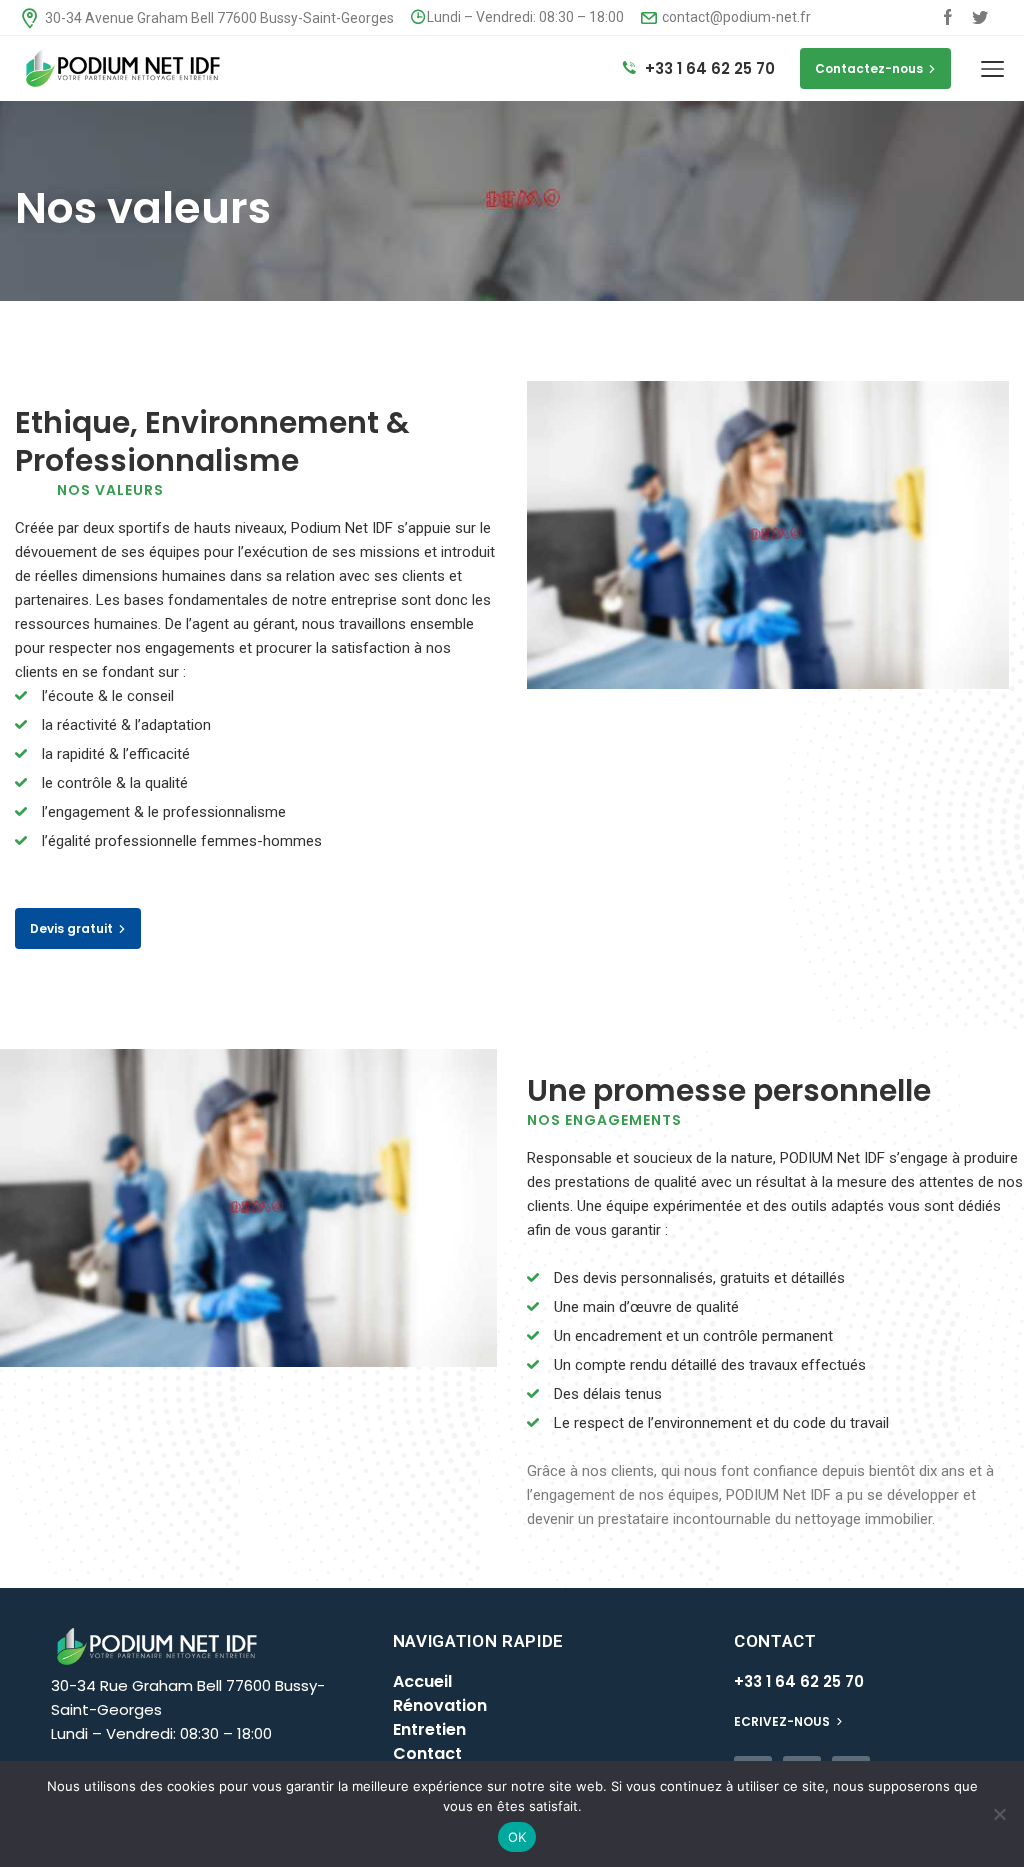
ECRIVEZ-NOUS (783, 1721)
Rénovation (440, 1705)
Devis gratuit (71, 928)
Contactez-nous (869, 68)
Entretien (429, 1729)
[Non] (999, 1814)
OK (517, 1837)
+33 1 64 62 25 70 (708, 68)
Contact (427, 1753)
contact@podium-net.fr (735, 17)
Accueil (422, 1681)
